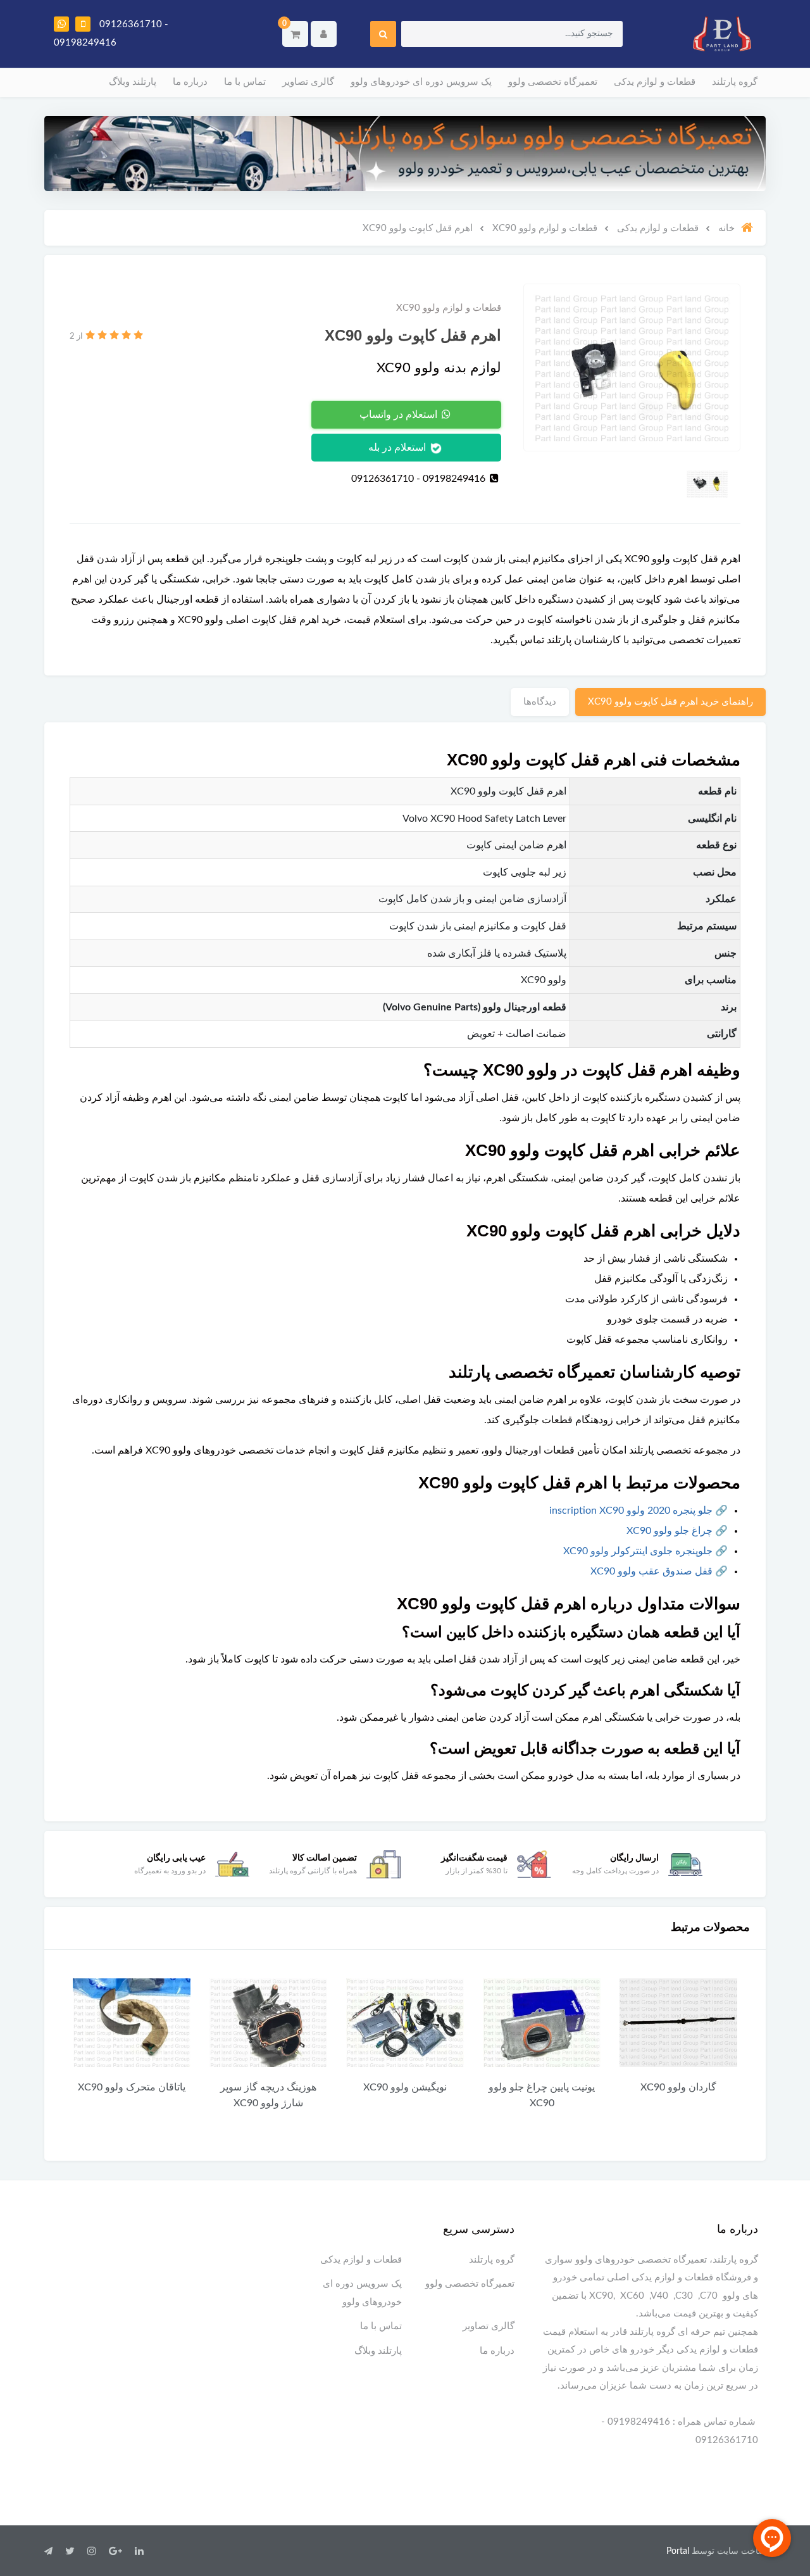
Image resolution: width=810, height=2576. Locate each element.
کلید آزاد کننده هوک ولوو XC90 (109, 2095)
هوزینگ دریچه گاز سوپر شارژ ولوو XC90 (382, 2095)
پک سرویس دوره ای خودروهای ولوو (421, 82)
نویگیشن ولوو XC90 (519, 2087)
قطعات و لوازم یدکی (655, 82)
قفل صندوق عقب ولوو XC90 (651, 1571)
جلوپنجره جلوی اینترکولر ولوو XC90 (638, 1551)
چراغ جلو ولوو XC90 (670, 1531)
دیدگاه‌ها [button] (540, 702)
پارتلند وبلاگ (133, 82)
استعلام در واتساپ (400, 415)
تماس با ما (245, 82)
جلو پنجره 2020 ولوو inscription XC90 (631, 1511)
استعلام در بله (398, 448)
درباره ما (190, 82)
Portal (678, 2551)
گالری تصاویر (308, 82)
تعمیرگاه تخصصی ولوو (553, 82)
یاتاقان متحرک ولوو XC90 (246, 2087)
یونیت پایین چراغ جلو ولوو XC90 (656, 2095)
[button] (295, 34)
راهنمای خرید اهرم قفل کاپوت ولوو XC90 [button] (670, 702)
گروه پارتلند (735, 82)
